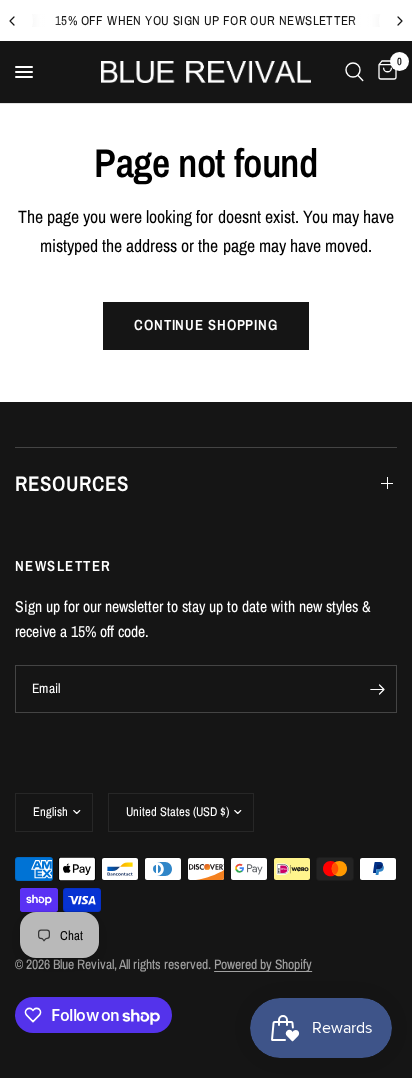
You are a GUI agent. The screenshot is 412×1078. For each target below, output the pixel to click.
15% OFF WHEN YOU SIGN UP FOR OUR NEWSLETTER (206, 20)
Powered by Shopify (263, 964)
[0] (384, 72)
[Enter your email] (377, 689)
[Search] (354, 72)
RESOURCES (72, 483)
